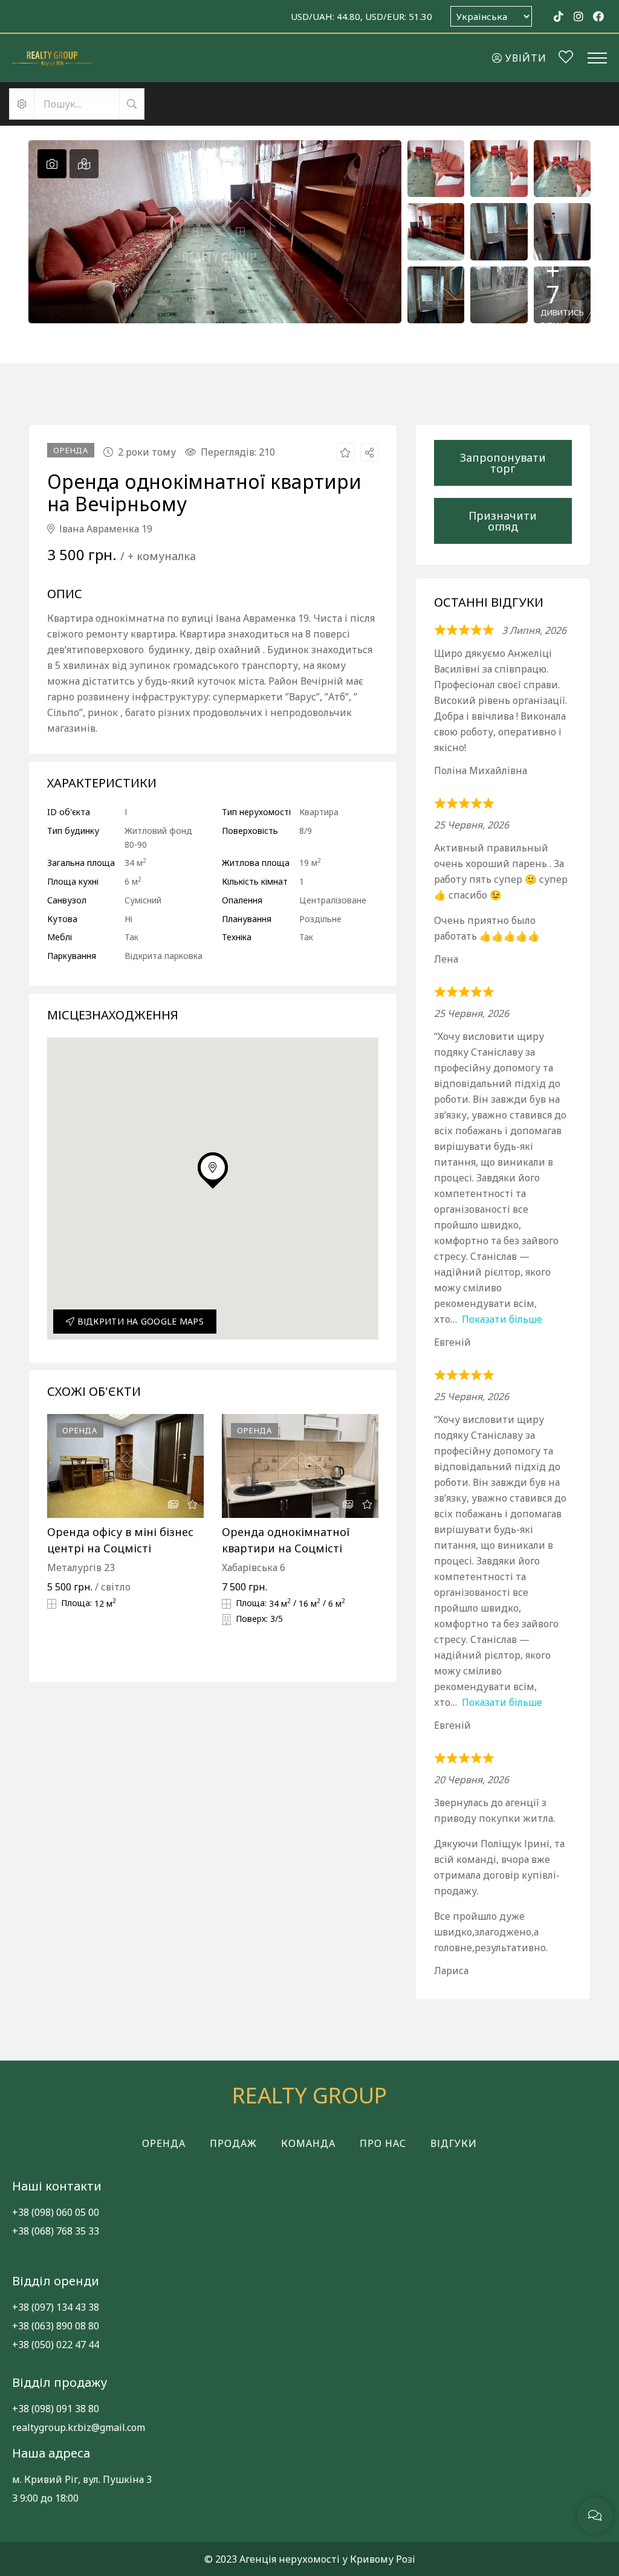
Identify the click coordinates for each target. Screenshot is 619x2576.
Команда (308, 2143)
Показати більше (502, 1319)
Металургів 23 (81, 1567)
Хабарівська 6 (254, 1567)
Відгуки (454, 2143)
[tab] (52, 164)
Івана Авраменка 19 (105, 529)
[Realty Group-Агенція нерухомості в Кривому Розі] (52, 58)
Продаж (233, 2143)
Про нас (383, 2143)
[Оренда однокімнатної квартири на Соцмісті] (300, 1466)
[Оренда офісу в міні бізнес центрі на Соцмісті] (125, 1466)
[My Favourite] (566, 59)
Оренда (164, 2143)
